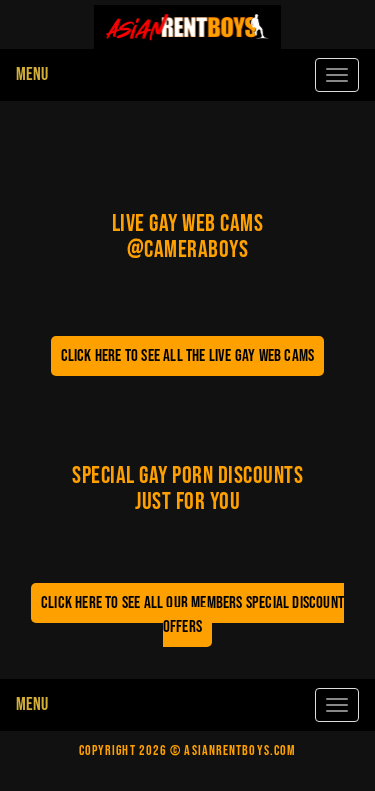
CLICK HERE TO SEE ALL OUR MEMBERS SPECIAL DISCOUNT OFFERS (192, 615)
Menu (32, 74)
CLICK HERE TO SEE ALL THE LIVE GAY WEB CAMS (188, 356)
